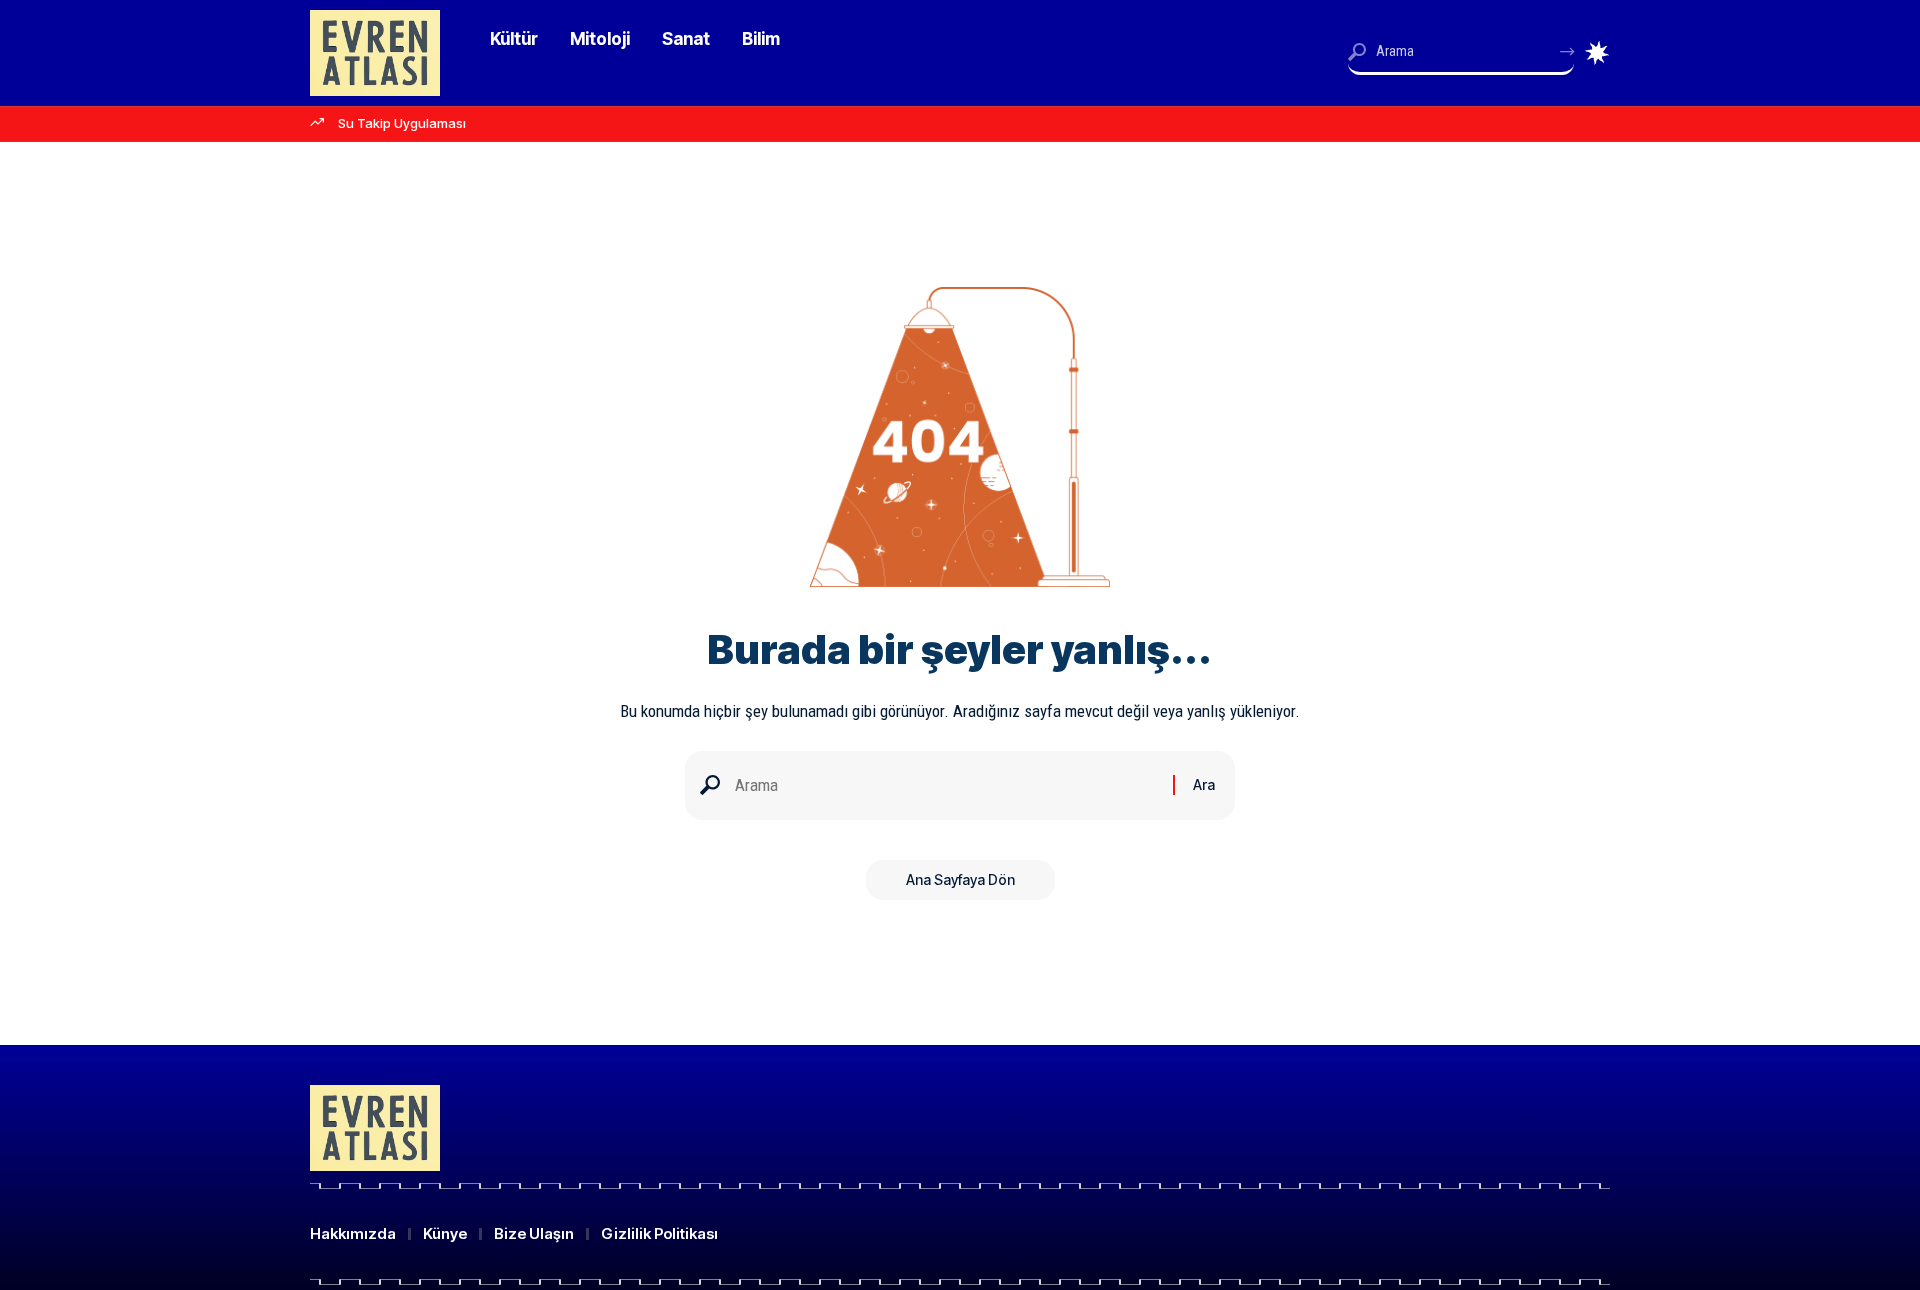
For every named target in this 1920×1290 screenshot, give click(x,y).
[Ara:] (946, 785)
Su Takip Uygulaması (402, 123)
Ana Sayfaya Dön (960, 879)
